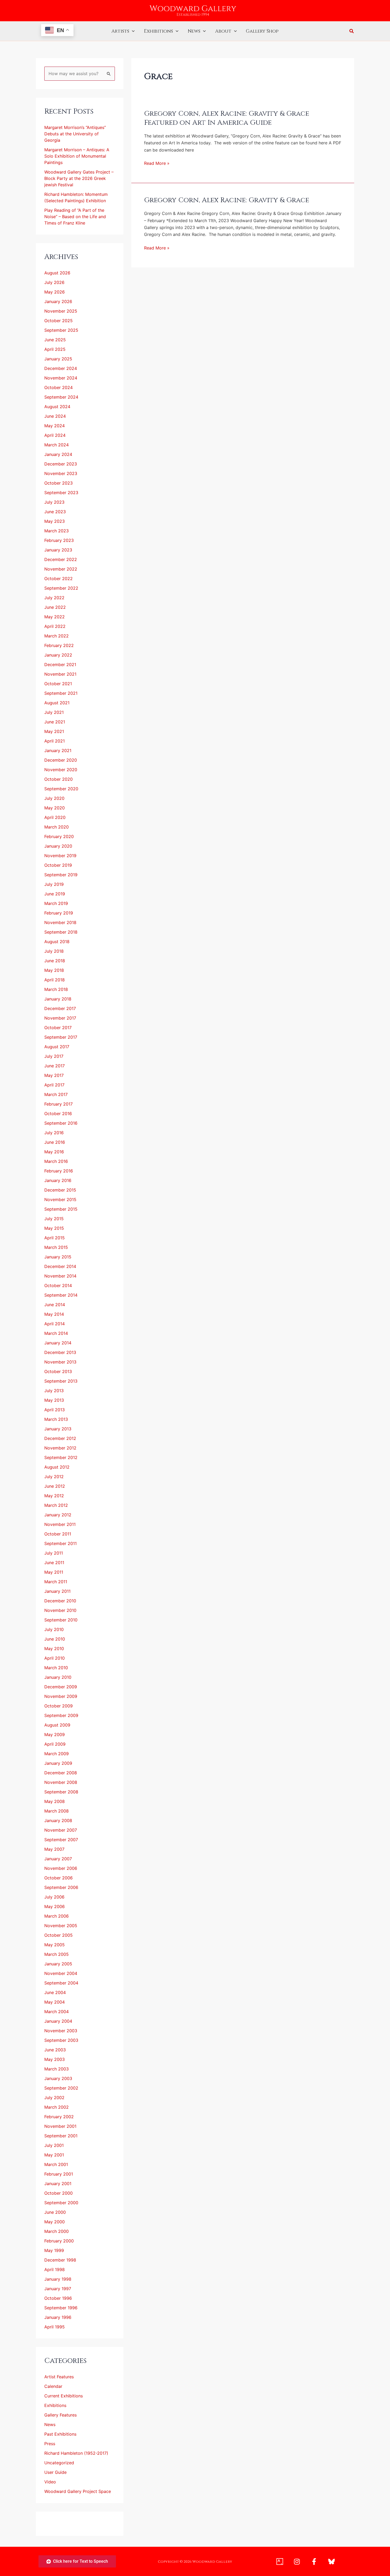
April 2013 (55, 1410)
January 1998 (58, 2279)
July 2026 (54, 282)
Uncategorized (59, 2463)
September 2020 (61, 789)
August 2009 (57, 1725)
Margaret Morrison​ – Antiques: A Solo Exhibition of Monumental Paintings (77, 156)
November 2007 (61, 1830)
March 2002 (57, 2107)
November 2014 (60, 1276)
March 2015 (56, 1247)
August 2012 (57, 1467)
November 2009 (61, 1696)
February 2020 (59, 836)
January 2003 (58, 2078)
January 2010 (58, 1677)
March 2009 (57, 1754)
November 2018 (60, 922)
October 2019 (58, 865)
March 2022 (57, 636)
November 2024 (61, 378)
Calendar (53, 2386)
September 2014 (61, 1295)
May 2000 (55, 2222)
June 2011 (54, 1563)
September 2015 (61, 1209)
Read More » (157, 163)
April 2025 (55, 349)
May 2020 (55, 808)
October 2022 (59, 579)
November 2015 (60, 1199)
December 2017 (60, 1008)
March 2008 (57, 1811)
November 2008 (61, 1782)
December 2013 (60, 1352)
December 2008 (61, 1773)
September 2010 (61, 1620)
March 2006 (57, 1916)
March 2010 (56, 1668)
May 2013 (54, 1400)
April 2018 (55, 980)
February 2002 (59, 2117)
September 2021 (61, 693)
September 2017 (61, 1037)
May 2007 (54, 1849)
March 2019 (56, 903)
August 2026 (57, 273)
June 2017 (55, 1066)
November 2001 (60, 2126)
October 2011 (58, 1534)
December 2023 (61, 464)
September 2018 (61, 932)
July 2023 (54, 502)
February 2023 (59, 540)
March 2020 (57, 827)
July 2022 (54, 598)
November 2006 (61, 1868)
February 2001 (59, 2174)
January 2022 (58, 655)
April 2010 (55, 1658)
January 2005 (58, 1964)
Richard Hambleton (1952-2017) (76, 2453)
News (194, 31)
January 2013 (58, 1429)
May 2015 (54, 1228)
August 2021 (57, 703)
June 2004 (55, 1992)
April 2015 (55, 1238)
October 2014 (58, 1285)
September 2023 (61, 493)
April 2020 (55, 817)
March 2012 (56, 1505)
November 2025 (61, 311)
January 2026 (58, 301)
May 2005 (55, 1945)
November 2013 (60, 1362)
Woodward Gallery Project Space (78, 2491)
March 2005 (57, 1954)
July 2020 (54, 798)
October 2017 (58, 1028)
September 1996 (61, 2308)
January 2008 (58, 1820)
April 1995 (55, 2327)
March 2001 (56, 2164)
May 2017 (54, 1075)
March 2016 (56, 1161)
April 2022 (55, 626)
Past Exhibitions (60, 2434)
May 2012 (54, 1496)
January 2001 (58, 2184)
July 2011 (54, 1553)
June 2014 (55, 1305)
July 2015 (54, 1219)
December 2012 (60, 1438)
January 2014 (58, 1343)
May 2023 (55, 521)
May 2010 (54, 1649)
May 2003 (55, 2059)
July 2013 (54, 1391)
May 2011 (54, 1572)
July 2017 (54, 1056)
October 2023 (59, 483)
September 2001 (61, 2136)
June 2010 (55, 1639)
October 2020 (59, 779)
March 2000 (57, 2231)
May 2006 (55, 1906)
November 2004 (61, 1973)
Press (50, 2444)
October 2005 (59, 1935)
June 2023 (55, 512)
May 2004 (55, 2002)
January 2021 (58, 750)
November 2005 (61, 1926)
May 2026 (55, 292)
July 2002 (54, 2098)
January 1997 (58, 2289)
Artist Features (59, 2377)
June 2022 (55, 607)
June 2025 (55, 340)
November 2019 (60, 856)
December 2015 (60, 1190)
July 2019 (54, 884)
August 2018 (57, 942)
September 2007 (61, 1840)
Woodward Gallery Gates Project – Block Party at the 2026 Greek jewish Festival (79, 178)
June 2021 (55, 722)
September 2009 (61, 1715)
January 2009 (58, 1763)
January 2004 (58, 2021)
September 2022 (61, 588)
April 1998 (55, 2269)
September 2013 (61, 1381)
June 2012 (55, 1486)
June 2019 (55, 894)
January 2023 (58, 550)
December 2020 (61, 760)
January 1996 (58, 2317)
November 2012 (60, 1448)
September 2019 (61, 875)
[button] (132, 31)
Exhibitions (158, 31)
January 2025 (58, 359)
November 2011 (60, 1524)
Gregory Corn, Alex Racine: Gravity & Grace (227, 200)
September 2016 (61, 1123)
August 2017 (57, 1047)
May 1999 (54, 2250)
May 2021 (54, 731)
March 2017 (56, 1094)
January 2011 (57, 1591)
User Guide (55, 2472)
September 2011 (60, 1543)
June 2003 (55, 2050)
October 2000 (59, 2193)
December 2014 (60, 1266)
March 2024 (57, 445)
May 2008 (55, 1801)
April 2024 (55, 435)
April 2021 (55, 741)
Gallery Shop (262, 31)
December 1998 (60, 2260)
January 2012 (58, 1515)
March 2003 (57, 2069)
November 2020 (61, 770)
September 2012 (61, 1457)
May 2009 (55, 1734)
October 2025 (59, 321)
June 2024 (55, 416)
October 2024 (59, 387)
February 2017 (59, 1104)
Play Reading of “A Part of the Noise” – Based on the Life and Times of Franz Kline (75, 217)
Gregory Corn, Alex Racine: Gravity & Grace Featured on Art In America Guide (227, 118)
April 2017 (54, 1085)
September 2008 (61, 1792)
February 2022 (59, 645)
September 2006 (61, 1887)
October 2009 (59, 1706)
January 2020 (58, 846)
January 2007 (58, 1859)
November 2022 (61, 569)
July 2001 (54, 2145)
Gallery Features (60, 2415)
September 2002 (61, 2088)
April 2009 (55, 1744)
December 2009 (61, 1687)
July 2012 (54, 1477)
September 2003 (61, 2040)
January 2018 (58, 999)
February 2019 (59, 913)
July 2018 (54, 951)
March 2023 (57, 531)
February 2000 (59, 2241)
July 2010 (54, 1629)
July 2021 (54, 712)
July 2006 (54, 1897)
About (223, 31)
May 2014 (54, 1314)
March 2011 (56, 1582)
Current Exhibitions (64, 2396)
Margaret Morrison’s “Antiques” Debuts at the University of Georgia (75, 134)
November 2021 (60, 674)
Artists (120, 31)
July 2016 (54, 1133)
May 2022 (55, 617)
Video (50, 2482)
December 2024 (61, 368)
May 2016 (54, 1152)
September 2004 (61, 1983)
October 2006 (59, 1878)
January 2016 (58, 1180)
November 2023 (61, 473)
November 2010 (60, 1610)
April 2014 (55, 1324)
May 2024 (55, 426)
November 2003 (61, 2031)
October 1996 (58, 2298)
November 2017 (60, 1018)
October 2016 (58, 1114)
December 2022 (61, 559)
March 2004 (57, 2012)
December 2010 (60, 1601)
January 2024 (58, 454)
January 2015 (58, 1257)
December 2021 (60, 665)
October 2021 (58, 684)
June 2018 (55, 961)
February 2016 (59, 1171)
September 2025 (61, 330)
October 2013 (58, 1371)
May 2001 (54, 2155)
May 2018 (54, 970)
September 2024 (61, 397)
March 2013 (56, 1419)
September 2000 (61, 2203)
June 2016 (55, 1142)
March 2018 (56, 989)
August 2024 (57, 407)
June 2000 (55, 2212)
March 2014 (56, 1333)
